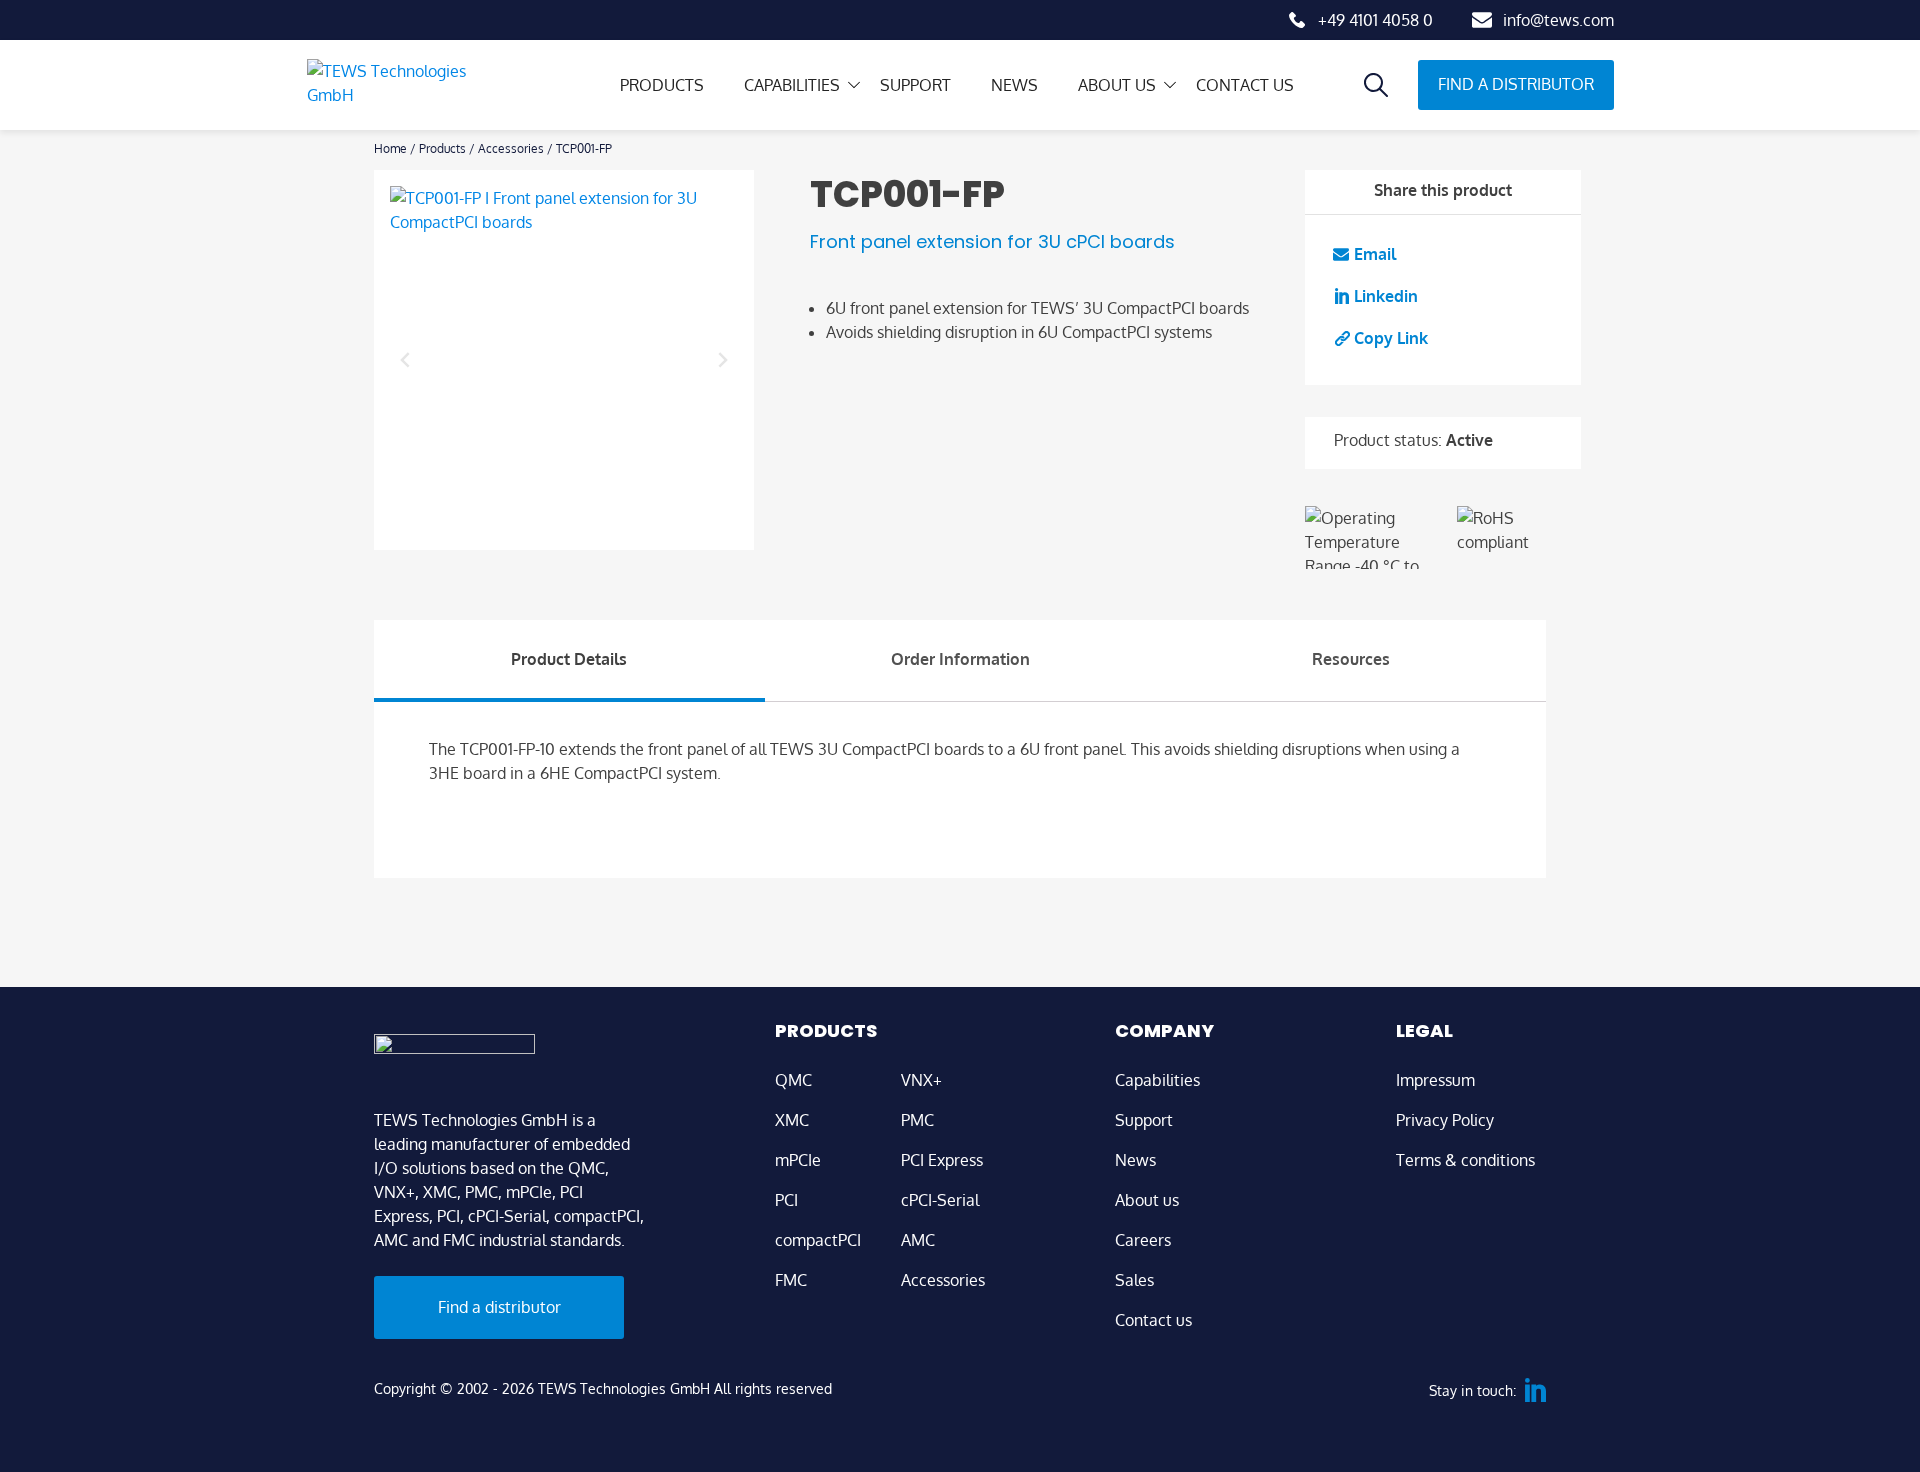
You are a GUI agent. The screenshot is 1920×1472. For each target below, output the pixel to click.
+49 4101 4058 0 (1375, 20)
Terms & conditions (1465, 1160)
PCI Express (942, 1160)
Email (1375, 254)
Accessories (511, 148)
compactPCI (818, 1240)
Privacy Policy (1445, 1120)
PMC (917, 1120)
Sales (1134, 1280)
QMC (793, 1080)
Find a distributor (1516, 84)
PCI (786, 1200)
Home (390, 148)
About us (1117, 85)
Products (662, 85)
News (1014, 85)
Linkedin (1386, 296)
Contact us (1245, 85)
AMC (918, 1240)
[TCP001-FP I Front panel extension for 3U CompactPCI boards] (564, 360)
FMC (791, 1280)
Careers (1143, 1240)
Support (915, 85)
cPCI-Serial (940, 1200)
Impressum (1435, 1080)
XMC (792, 1120)
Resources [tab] (1351, 659)
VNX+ (921, 1080)
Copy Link (1391, 338)
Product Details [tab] (569, 659)
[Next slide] (722, 360)
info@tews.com (1558, 20)
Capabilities (792, 85)
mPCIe (798, 1160)
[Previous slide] (406, 360)
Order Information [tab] (960, 659)
